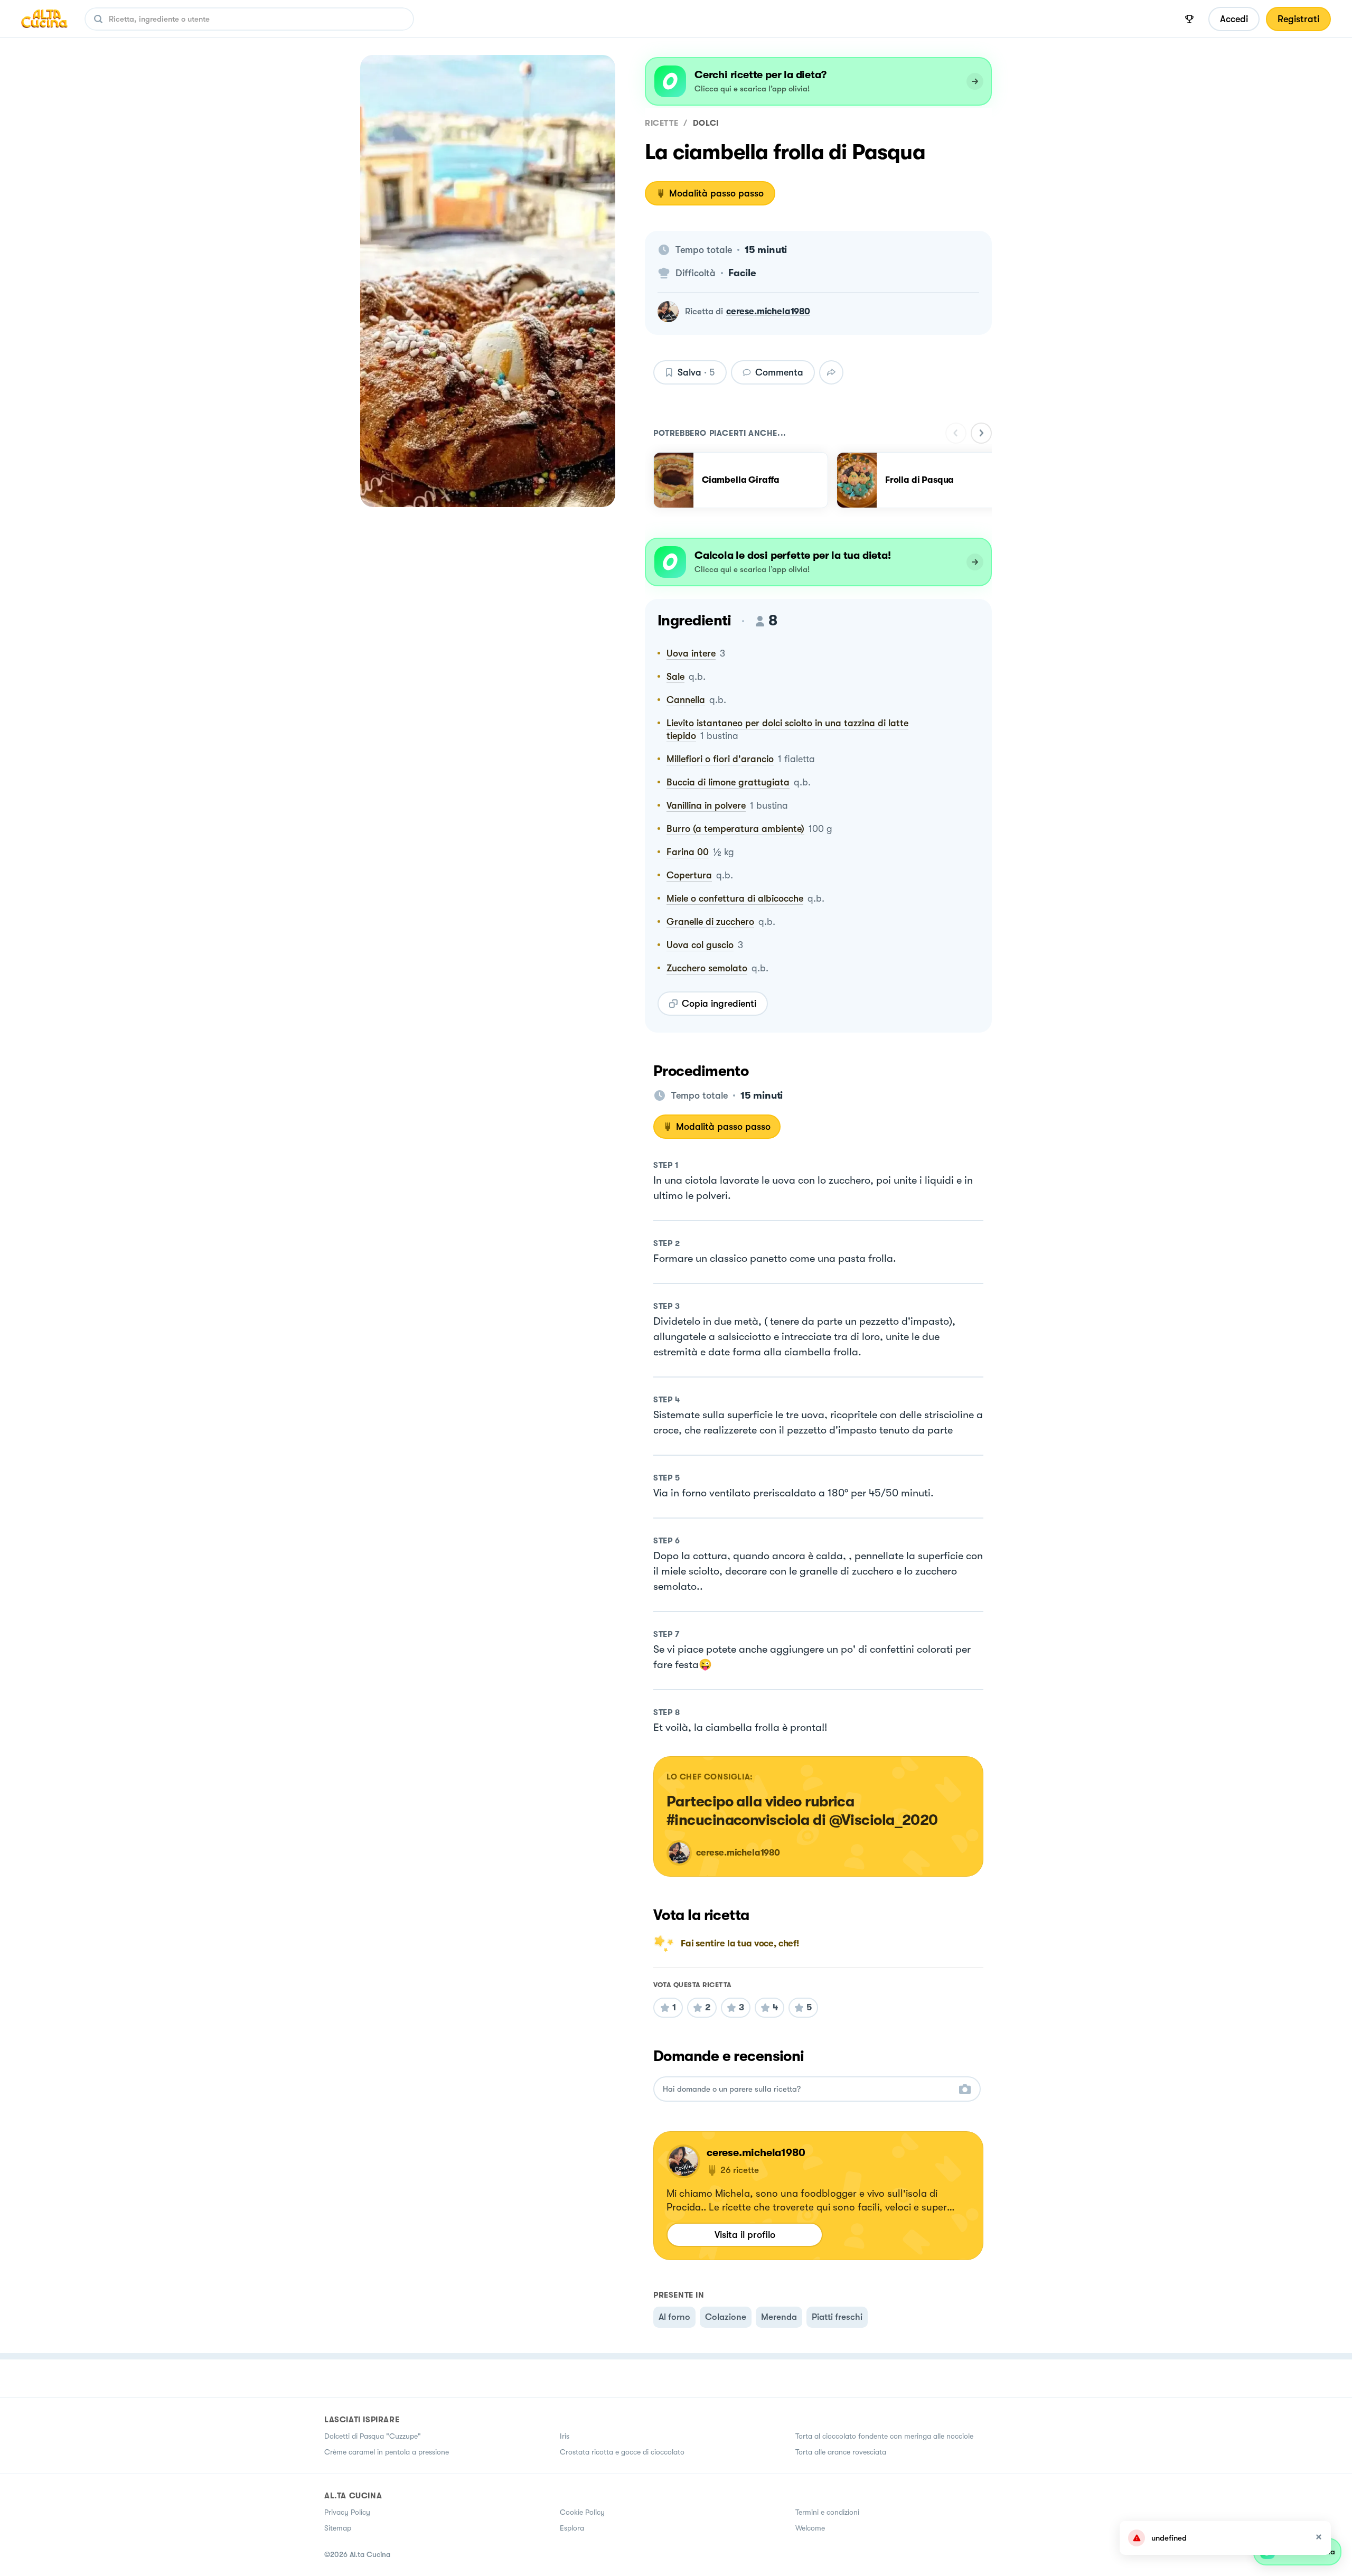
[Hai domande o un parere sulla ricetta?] (808, 2089)
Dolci (706, 123)
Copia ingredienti (719, 1004)
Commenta (779, 372)
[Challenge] (1189, 19)
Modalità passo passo (716, 193)
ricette (661, 123)
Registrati (1298, 19)
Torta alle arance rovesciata (841, 2452)
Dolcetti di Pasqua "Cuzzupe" (373, 2436)
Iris (565, 2436)
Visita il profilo (745, 2235)
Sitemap (338, 2528)
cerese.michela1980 (768, 311)
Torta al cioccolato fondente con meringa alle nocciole (884, 2436)
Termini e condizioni (827, 2512)
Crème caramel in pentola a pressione (387, 2452)
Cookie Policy (582, 2512)
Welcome (810, 2528)
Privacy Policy (347, 2512)
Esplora (572, 2528)
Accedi (1234, 19)
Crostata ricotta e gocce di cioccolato (622, 2452)
